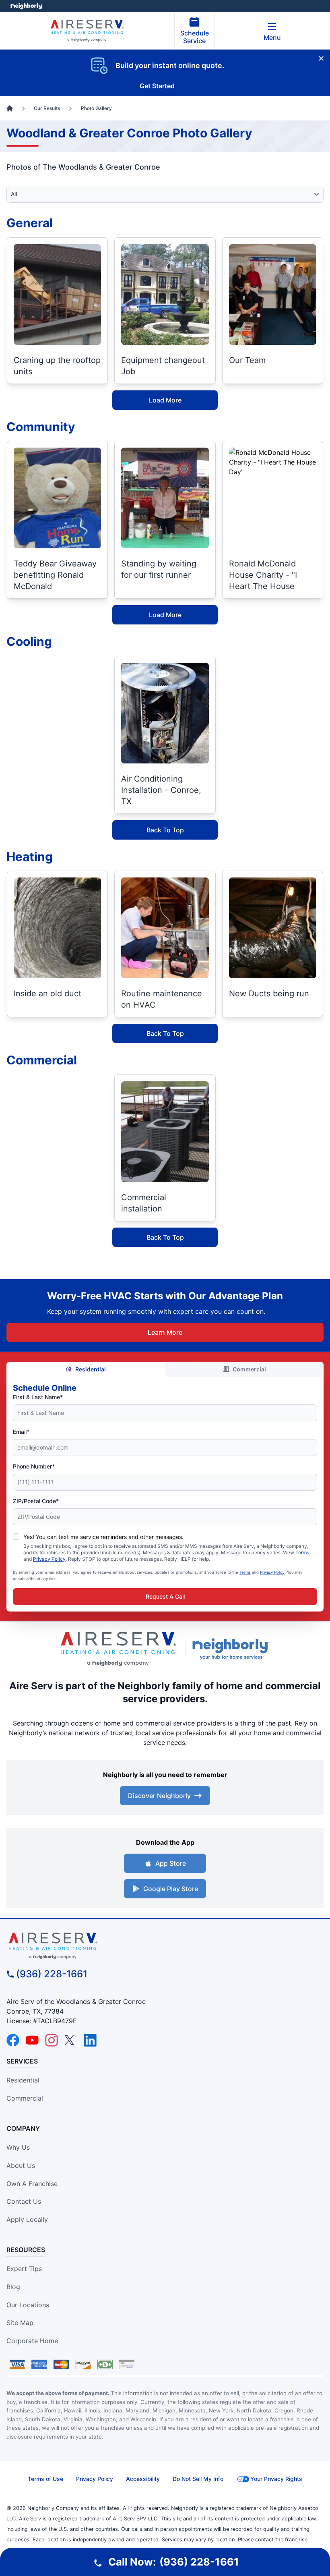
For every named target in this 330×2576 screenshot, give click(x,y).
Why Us (18, 2147)
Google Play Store (171, 1889)
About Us (21, 2165)
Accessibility (143, 2479)
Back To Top (165, 830)
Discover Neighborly (159, 1796)
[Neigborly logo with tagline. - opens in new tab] (233, 1649)
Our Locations (28, 2305)
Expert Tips (24, 2269)
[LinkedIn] (90, 2040)
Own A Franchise (32, 2184)
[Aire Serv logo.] (118, 1649)
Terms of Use (45, 2479)
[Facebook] (13, 2040)
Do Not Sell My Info (198, 2479)
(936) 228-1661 (52, 1974)
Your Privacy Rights (276, 2479)
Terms (302, 1552)
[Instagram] (52, 2040)
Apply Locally (27, 2219)
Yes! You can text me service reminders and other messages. (103, 1537)
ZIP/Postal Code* (36, 1501)
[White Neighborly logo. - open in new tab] (26, 6)
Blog (13, 2287)
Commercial (249, 1369)
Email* (21, 1432)
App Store (171, 1863)
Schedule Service (195, 37)
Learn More (165, 1332)
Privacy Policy (49, 1559)
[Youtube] (32, 2040)
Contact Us (24, 2201)
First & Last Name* (38, 1397)
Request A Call (165, 1596)
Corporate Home (32, 2341)
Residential (91, 1369)
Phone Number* (34, 1466)
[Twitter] (71, 2040)
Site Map (20, 2323)
